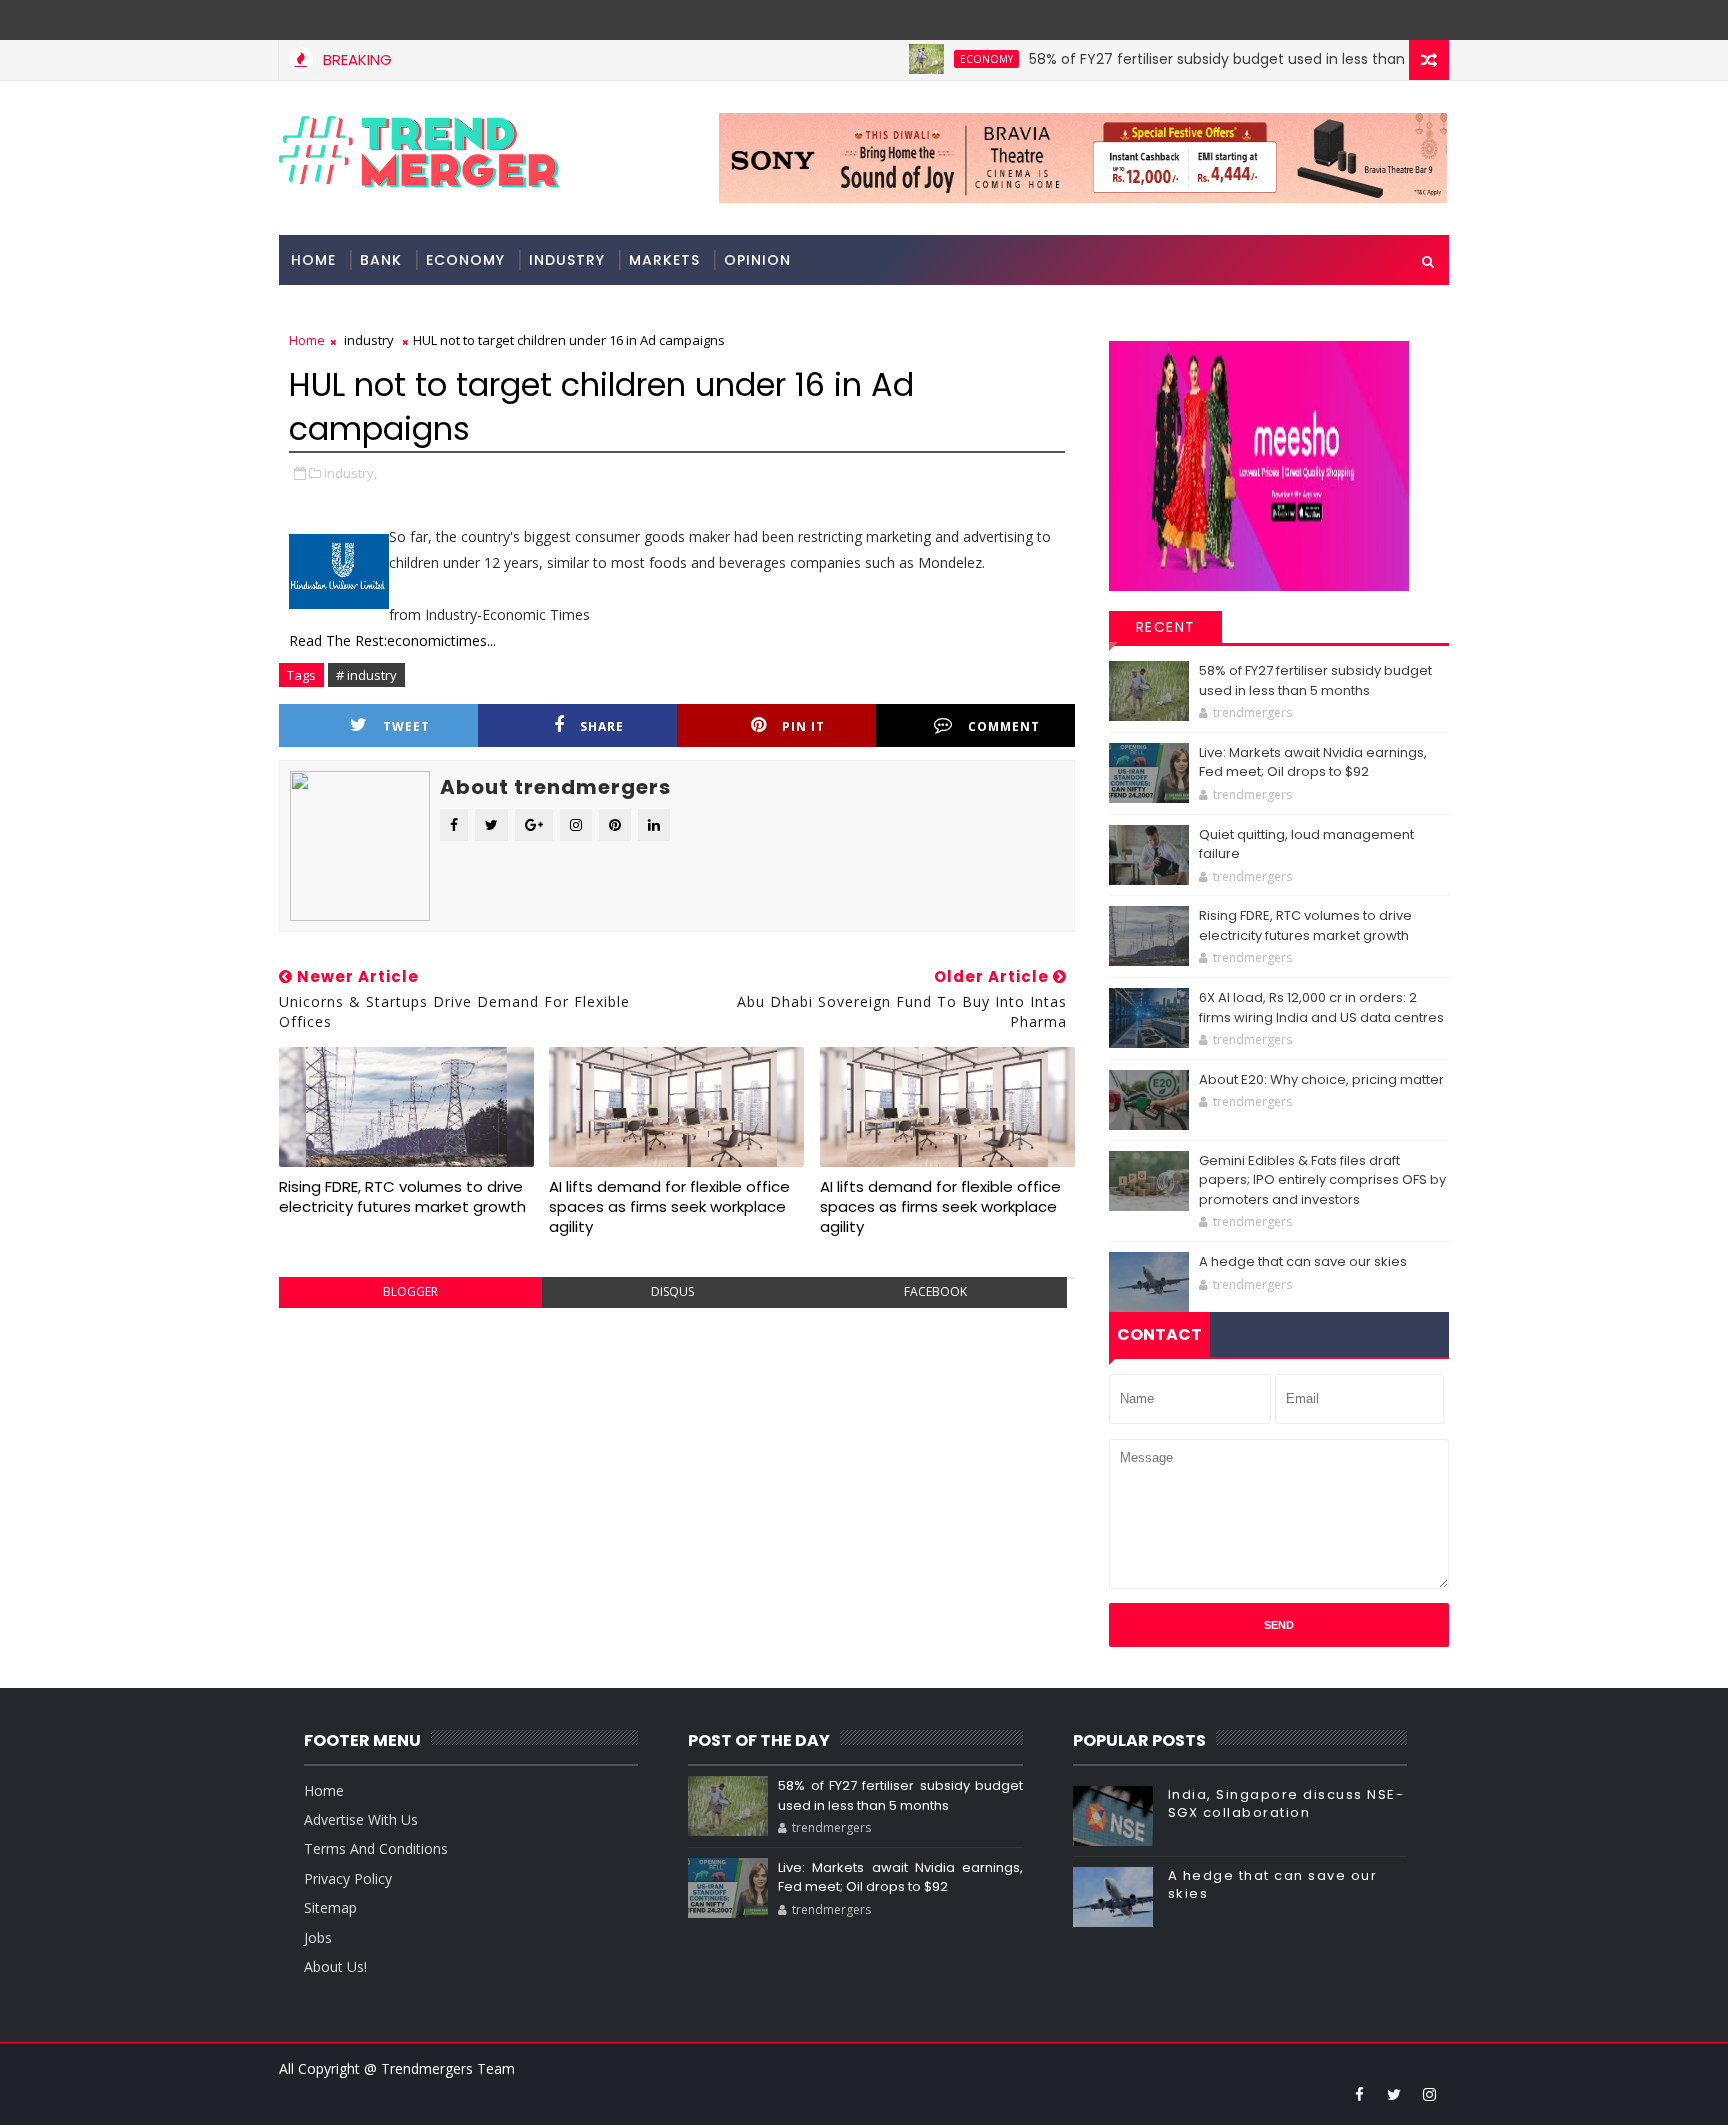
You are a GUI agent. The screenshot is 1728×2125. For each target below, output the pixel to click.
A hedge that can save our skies (1303, 1261)
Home (313, 260)
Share (602, 726)
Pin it (803, 726)
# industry (366, 675)
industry (567, 260)
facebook (935, 1291)
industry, (350, 473)
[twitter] (1394, 2094)
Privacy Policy (348, 1878)
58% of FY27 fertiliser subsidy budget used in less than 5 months (1210, 59)
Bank (381, 260)
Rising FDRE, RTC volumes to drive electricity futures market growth (402, 1196)
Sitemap (330, 1907)
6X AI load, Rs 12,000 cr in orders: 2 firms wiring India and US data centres (1321, 1007)
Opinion (757, 260)
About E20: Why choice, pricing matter (1321, 1079)
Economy (944, 59)
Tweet (406, 726)
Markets (664, 260)
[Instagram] (1394, 20)
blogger (410, 1291)
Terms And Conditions (376, 1848)
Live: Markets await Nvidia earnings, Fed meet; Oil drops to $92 (1313, 762)
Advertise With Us (361, 1819)
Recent (1166, 627)
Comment (1004, 726)
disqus (672, 1291)
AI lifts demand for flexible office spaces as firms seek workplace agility (669, 1207)
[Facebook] (1429, 20)
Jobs (318, 1937)
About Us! (335, 1966)
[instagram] (1429, 2094)
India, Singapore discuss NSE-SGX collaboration (1286, 1803)
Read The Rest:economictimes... (392, 640)
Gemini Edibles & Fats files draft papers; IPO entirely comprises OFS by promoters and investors (1322, 1180)
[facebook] (1359, 2094)
